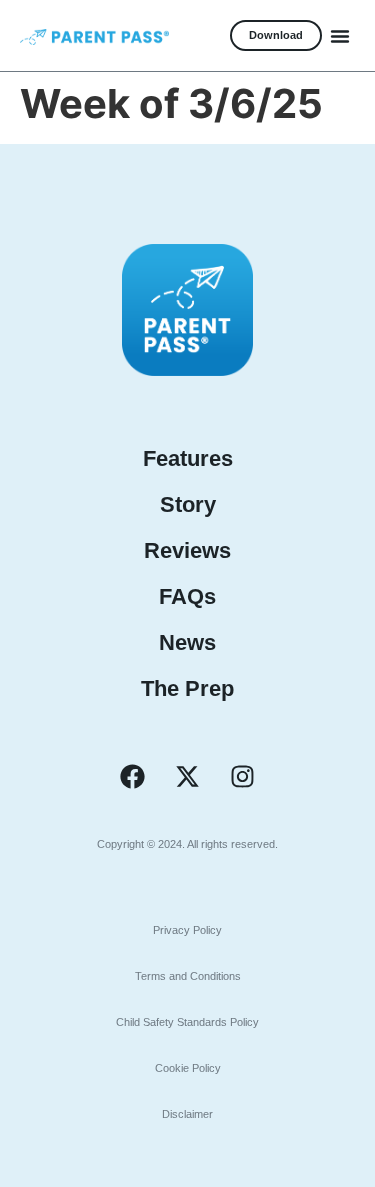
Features (188, 458)
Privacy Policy (187, 930)
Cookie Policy (188, 1068)
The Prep (187, 688)
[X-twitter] (188, 777)
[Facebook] (133, 777)
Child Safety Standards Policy (187, 1022)
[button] (340, 36)
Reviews (187, 550)
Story (188, 504)
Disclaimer (187, 1114)
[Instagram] (243, 777)
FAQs (187, 596)
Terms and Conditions (188, 976)
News (187, 642)
